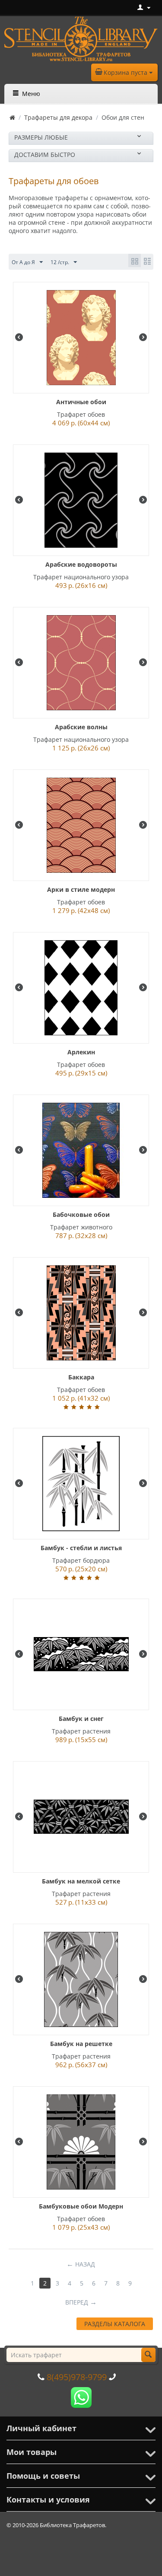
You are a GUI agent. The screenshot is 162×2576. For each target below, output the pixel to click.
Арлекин (81, 1052)
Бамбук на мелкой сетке (81, 1881)
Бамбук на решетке (81, 2044)
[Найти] (148, 2355)
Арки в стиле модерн (81, 889)
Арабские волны (81, 727)
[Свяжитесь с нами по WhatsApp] (81, 2397)
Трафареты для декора (58, 117)
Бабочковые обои (81, 1215)
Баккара (81, 1377)
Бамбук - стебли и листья (81, 1548)
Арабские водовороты (81, 564)
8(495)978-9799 (77, 2377)
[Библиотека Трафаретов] (81, 38)
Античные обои (81, 402)
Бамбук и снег (81, 1719)
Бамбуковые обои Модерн (81, 2206)
